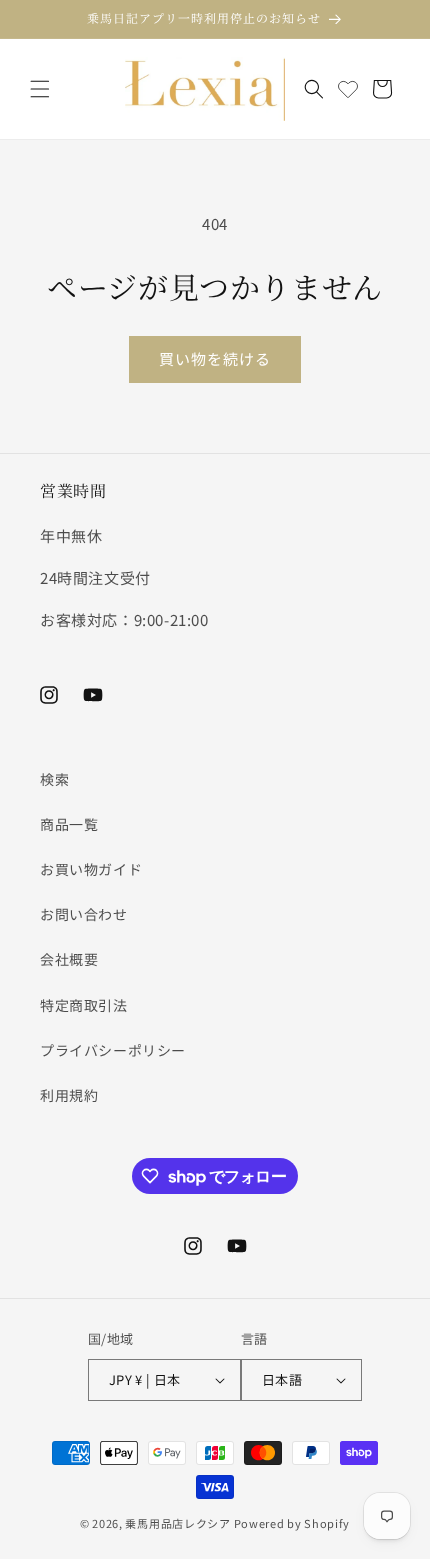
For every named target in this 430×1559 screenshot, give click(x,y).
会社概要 (69, 959)
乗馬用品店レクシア (177, 1523)
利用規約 (69, 1095)
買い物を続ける (215, 358)
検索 (54, 779)
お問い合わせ (84, 914)
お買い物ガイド (91, 869)
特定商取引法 (84, 1005)
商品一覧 (69, 824)
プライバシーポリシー (113, 1050)
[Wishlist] (348, 89)
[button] (40, 89)
